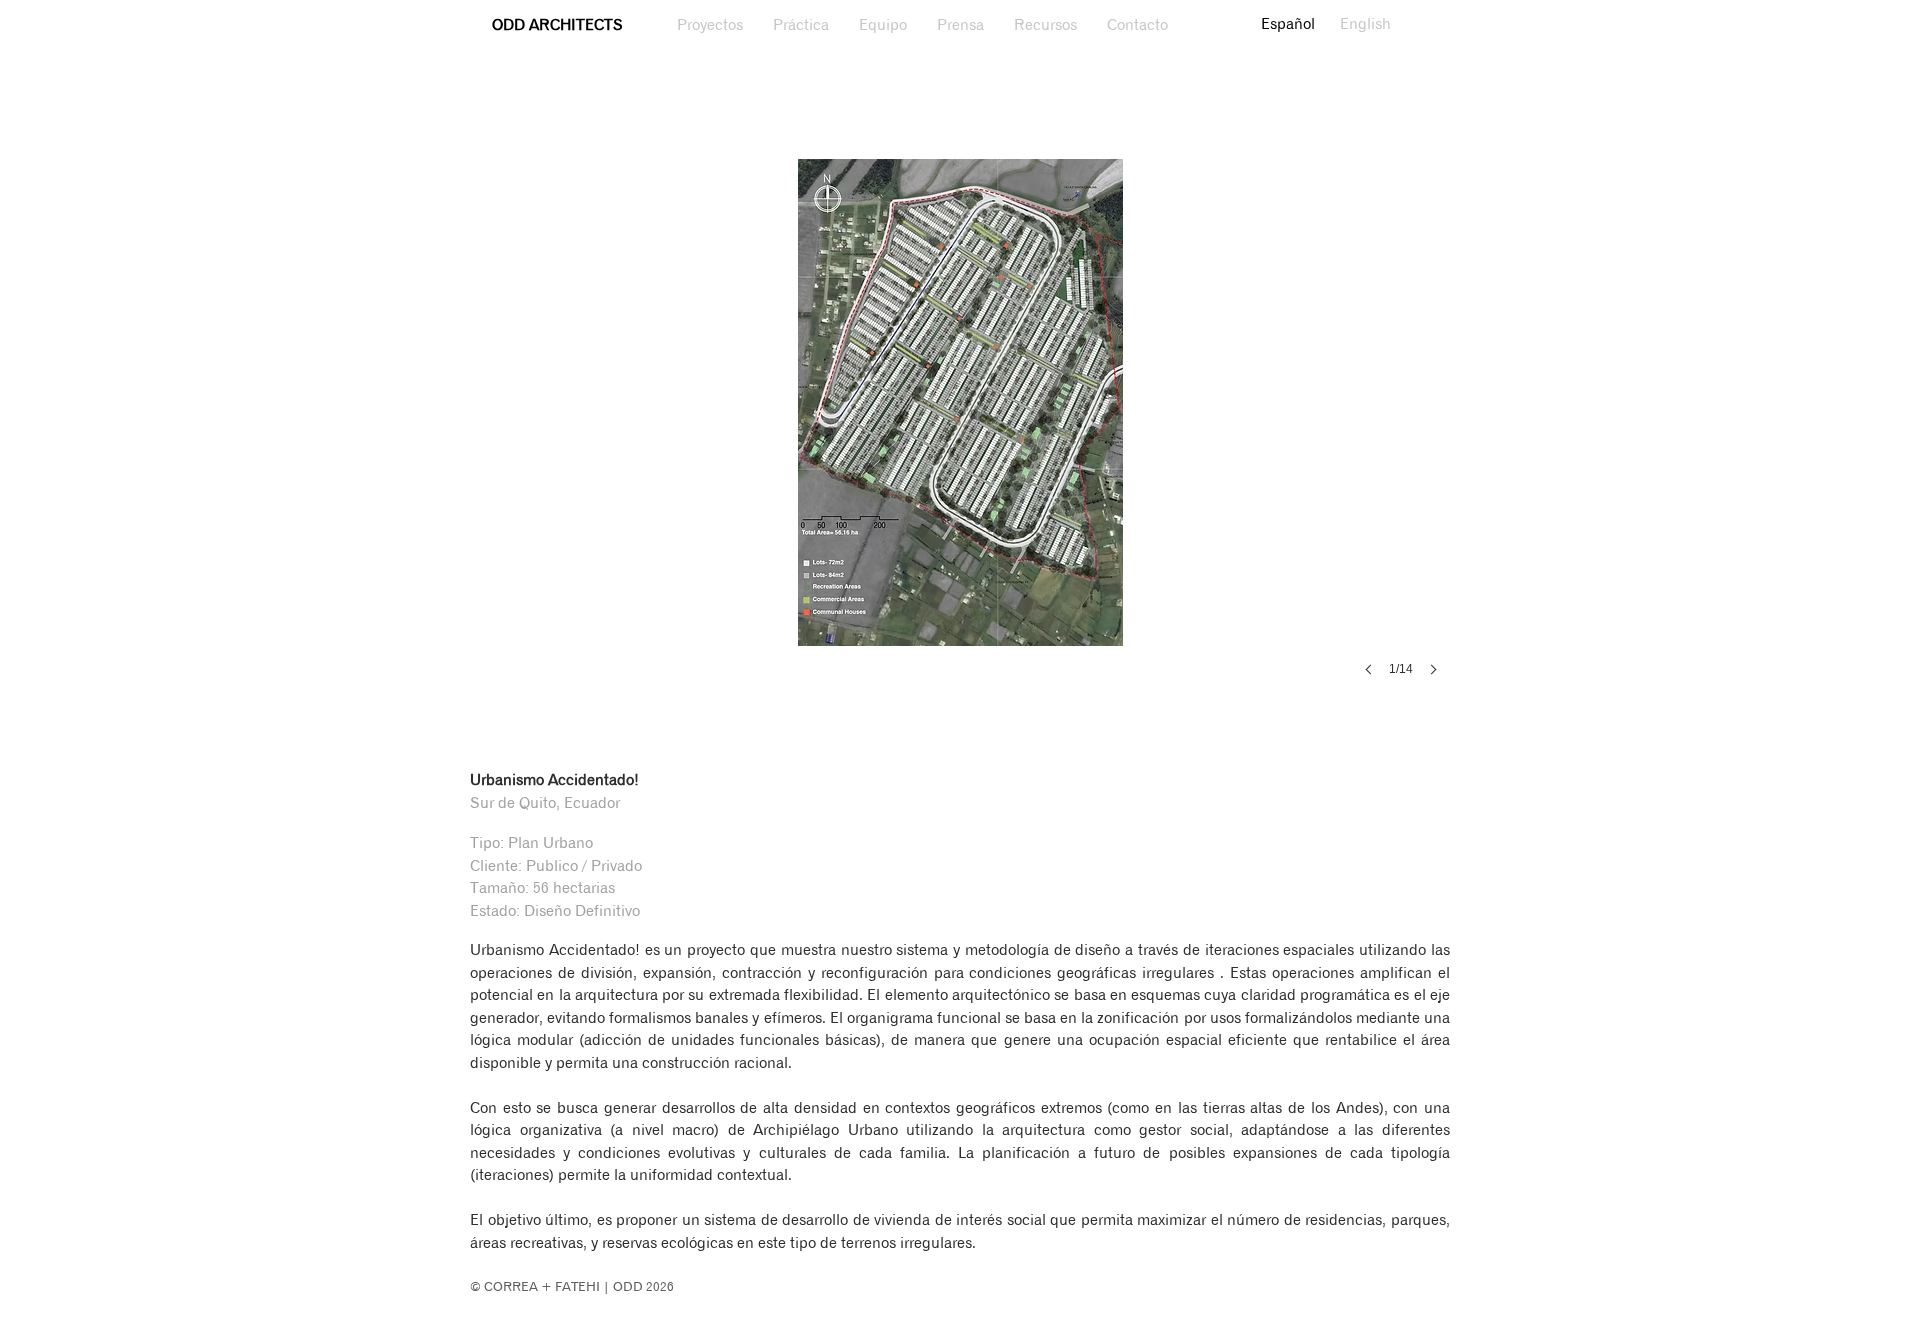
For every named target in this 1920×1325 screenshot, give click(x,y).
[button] (960, 437)
